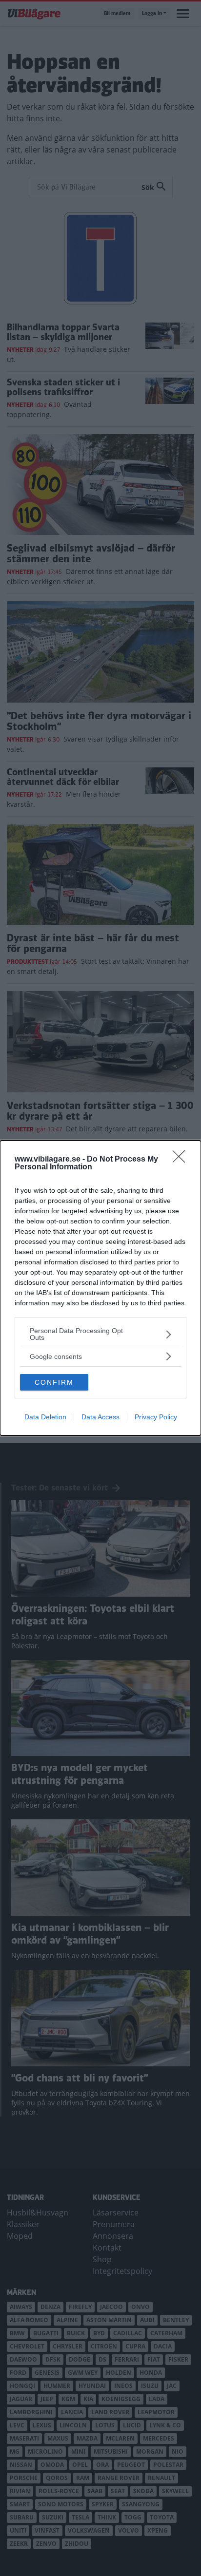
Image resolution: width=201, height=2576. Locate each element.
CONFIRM (54, 1382)
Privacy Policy (156, 1417)
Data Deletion (45, 1417)
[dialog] (100, 1288)
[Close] (182, 1160)
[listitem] (100, 1334)
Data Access (100, 1417)
